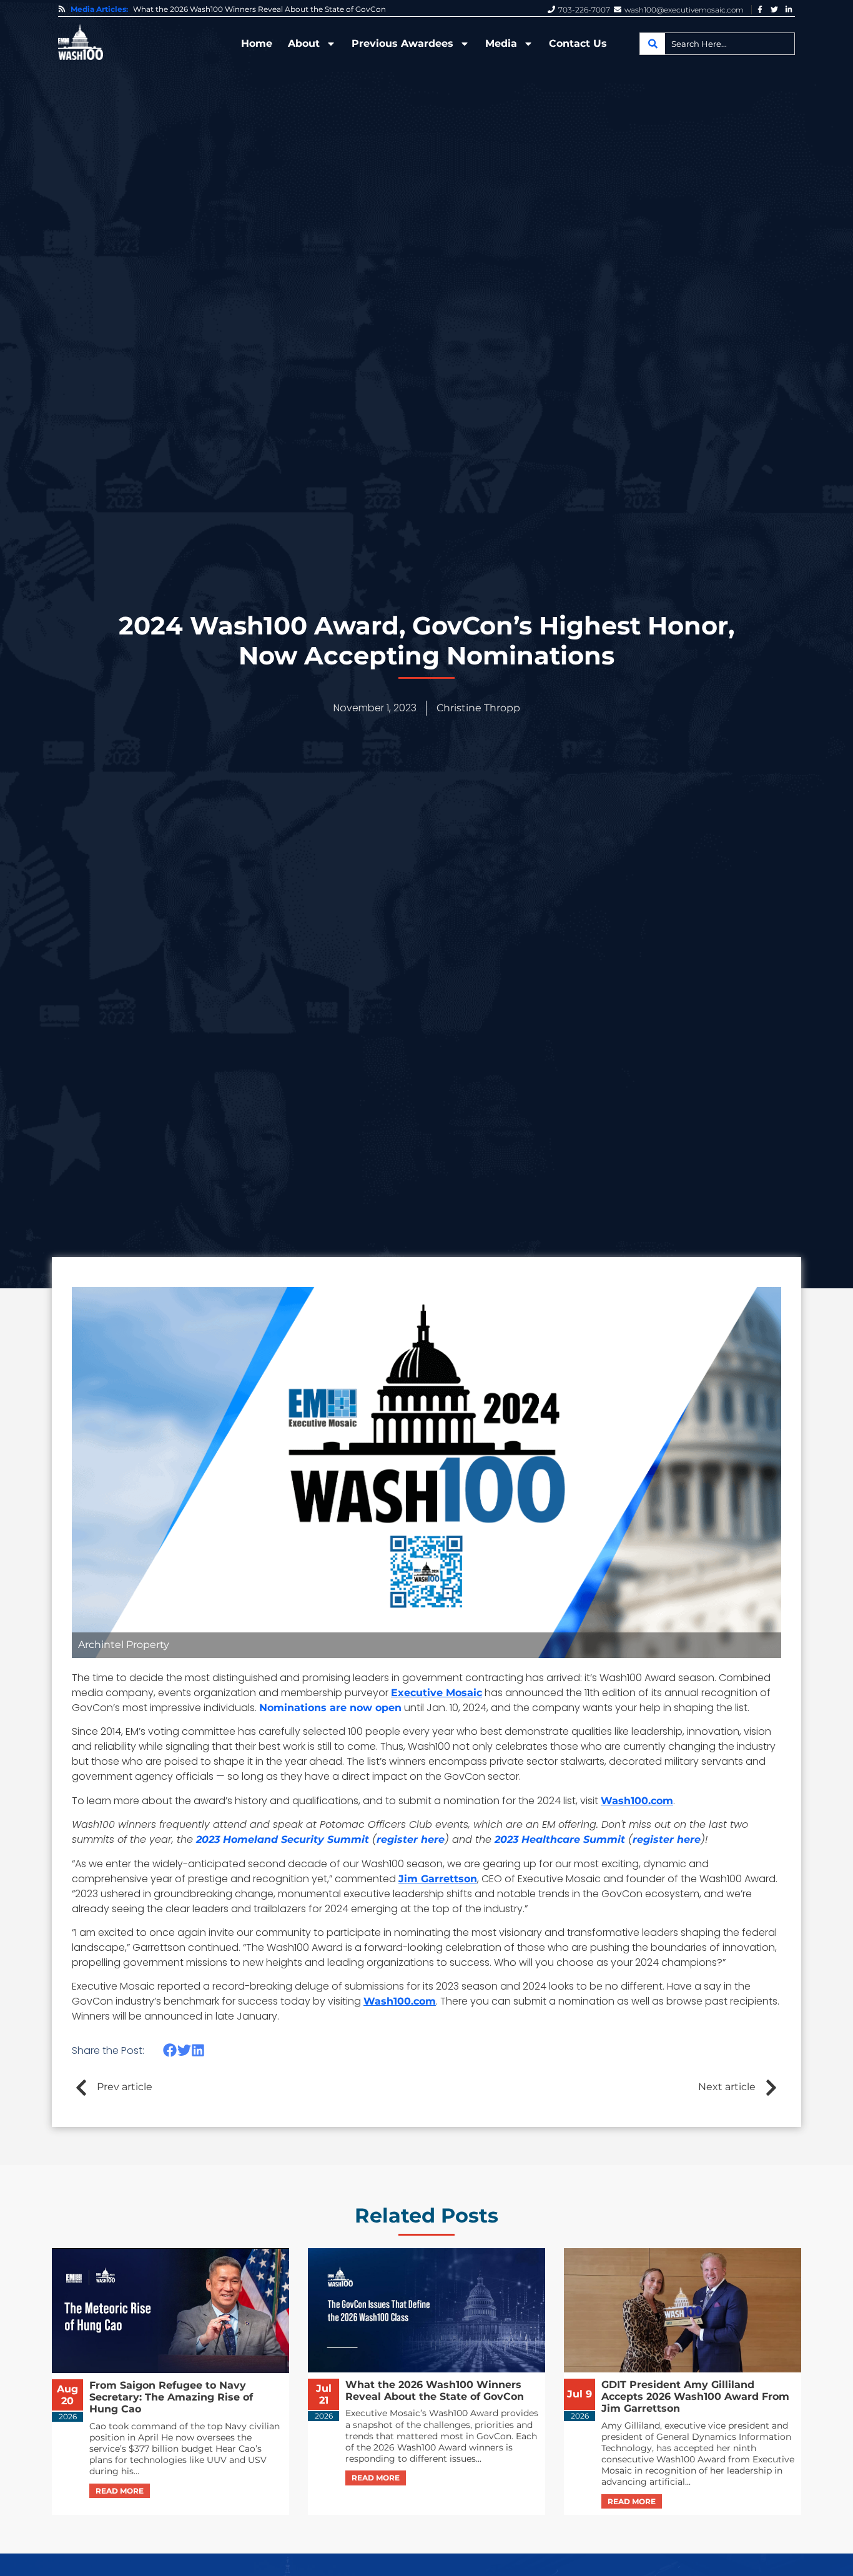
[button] (170, 2050)
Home (257, 43)
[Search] (653, 44)
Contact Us (578, 43)
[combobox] (717, 44)
